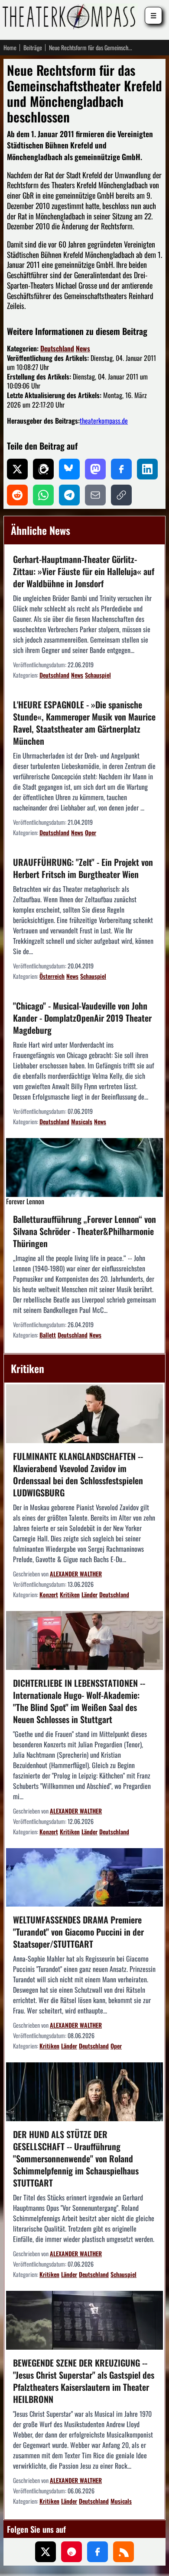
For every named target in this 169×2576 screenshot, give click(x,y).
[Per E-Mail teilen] (95, 495)
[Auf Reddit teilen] (17, 495)
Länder (89, 1594)
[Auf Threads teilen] (43, 469)
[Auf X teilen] (17, 469)
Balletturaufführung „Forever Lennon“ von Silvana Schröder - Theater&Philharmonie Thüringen (84, 1231)
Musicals (82, 1121)
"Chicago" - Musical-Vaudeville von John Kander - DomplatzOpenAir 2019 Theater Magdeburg (82, 1018)
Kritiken (70, 1594)
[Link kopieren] (121, 495)
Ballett (48, 1335)
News (83, 348)
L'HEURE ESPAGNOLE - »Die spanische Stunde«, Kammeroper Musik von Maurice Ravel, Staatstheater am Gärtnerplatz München (84, 723)
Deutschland (57, 348)
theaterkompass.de (104, 421)
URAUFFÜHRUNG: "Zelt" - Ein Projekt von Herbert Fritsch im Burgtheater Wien (83, 868)
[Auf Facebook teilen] (121, 469)
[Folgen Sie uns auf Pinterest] (71, 2552)
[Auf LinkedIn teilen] (147, 469)
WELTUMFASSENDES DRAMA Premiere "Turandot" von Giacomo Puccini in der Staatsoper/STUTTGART (78, 1932)
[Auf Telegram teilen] (69, 495)
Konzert (49, 1594)
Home (10, 48)
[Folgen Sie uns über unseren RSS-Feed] (123, 2552)
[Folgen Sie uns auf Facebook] (97, 2552)
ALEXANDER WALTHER (76, 1574)
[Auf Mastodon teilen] (95, 469)
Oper (91, 832)
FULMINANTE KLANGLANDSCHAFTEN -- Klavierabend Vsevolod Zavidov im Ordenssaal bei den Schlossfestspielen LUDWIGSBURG (78, 1474)
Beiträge (33, 48)
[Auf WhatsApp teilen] (43, 495)
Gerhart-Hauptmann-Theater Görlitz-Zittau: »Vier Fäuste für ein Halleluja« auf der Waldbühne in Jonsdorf (84, 571)
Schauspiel (98, 675)
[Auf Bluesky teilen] (69, 469)
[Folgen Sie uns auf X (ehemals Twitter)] (45, 2552)
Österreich (52, 976)
